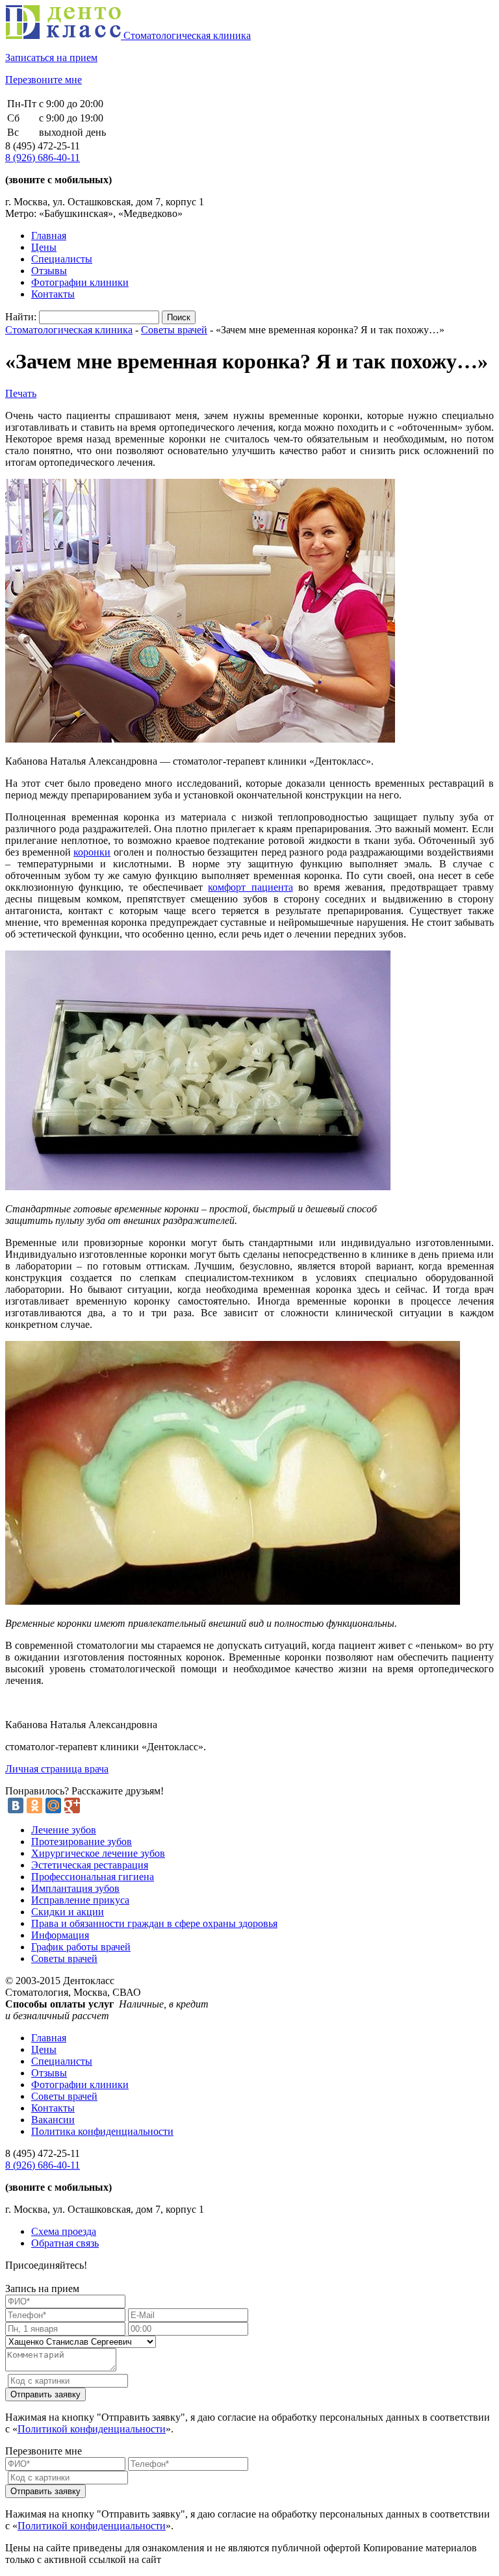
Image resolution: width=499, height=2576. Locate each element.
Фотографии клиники (80, 282)
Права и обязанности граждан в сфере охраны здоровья (154, 1923)
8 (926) (43, 158)
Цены (44, 247)
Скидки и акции (68, 1912)
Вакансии (53, 2120)
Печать (21, 393)
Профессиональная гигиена (93, 1877)
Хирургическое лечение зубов (98, 1853)
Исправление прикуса (80, 1900)
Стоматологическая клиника (69, 330)
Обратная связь (65, 2243)
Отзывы (49, 271)
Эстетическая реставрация (90, 1865)
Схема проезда (64, 2231)
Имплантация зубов (75, 1888)
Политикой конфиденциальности (92, 2429)
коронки (92, 852)
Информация (60, 1935)
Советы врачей (174, 330)
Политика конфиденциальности (102, 2131)
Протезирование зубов (82, 1842)
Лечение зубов (64, 1830)
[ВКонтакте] (16, 1805)
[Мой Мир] (53, 1805)
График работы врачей (81, 1947)
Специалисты (62, 259)
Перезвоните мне (44, 80)
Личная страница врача (57, 1769)
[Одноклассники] (34, 1805)
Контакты (53, 294)
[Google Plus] (72, 1805)
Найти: (21, 317)
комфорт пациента (250, 887)
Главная (49, 236)
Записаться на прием (51, 57)
